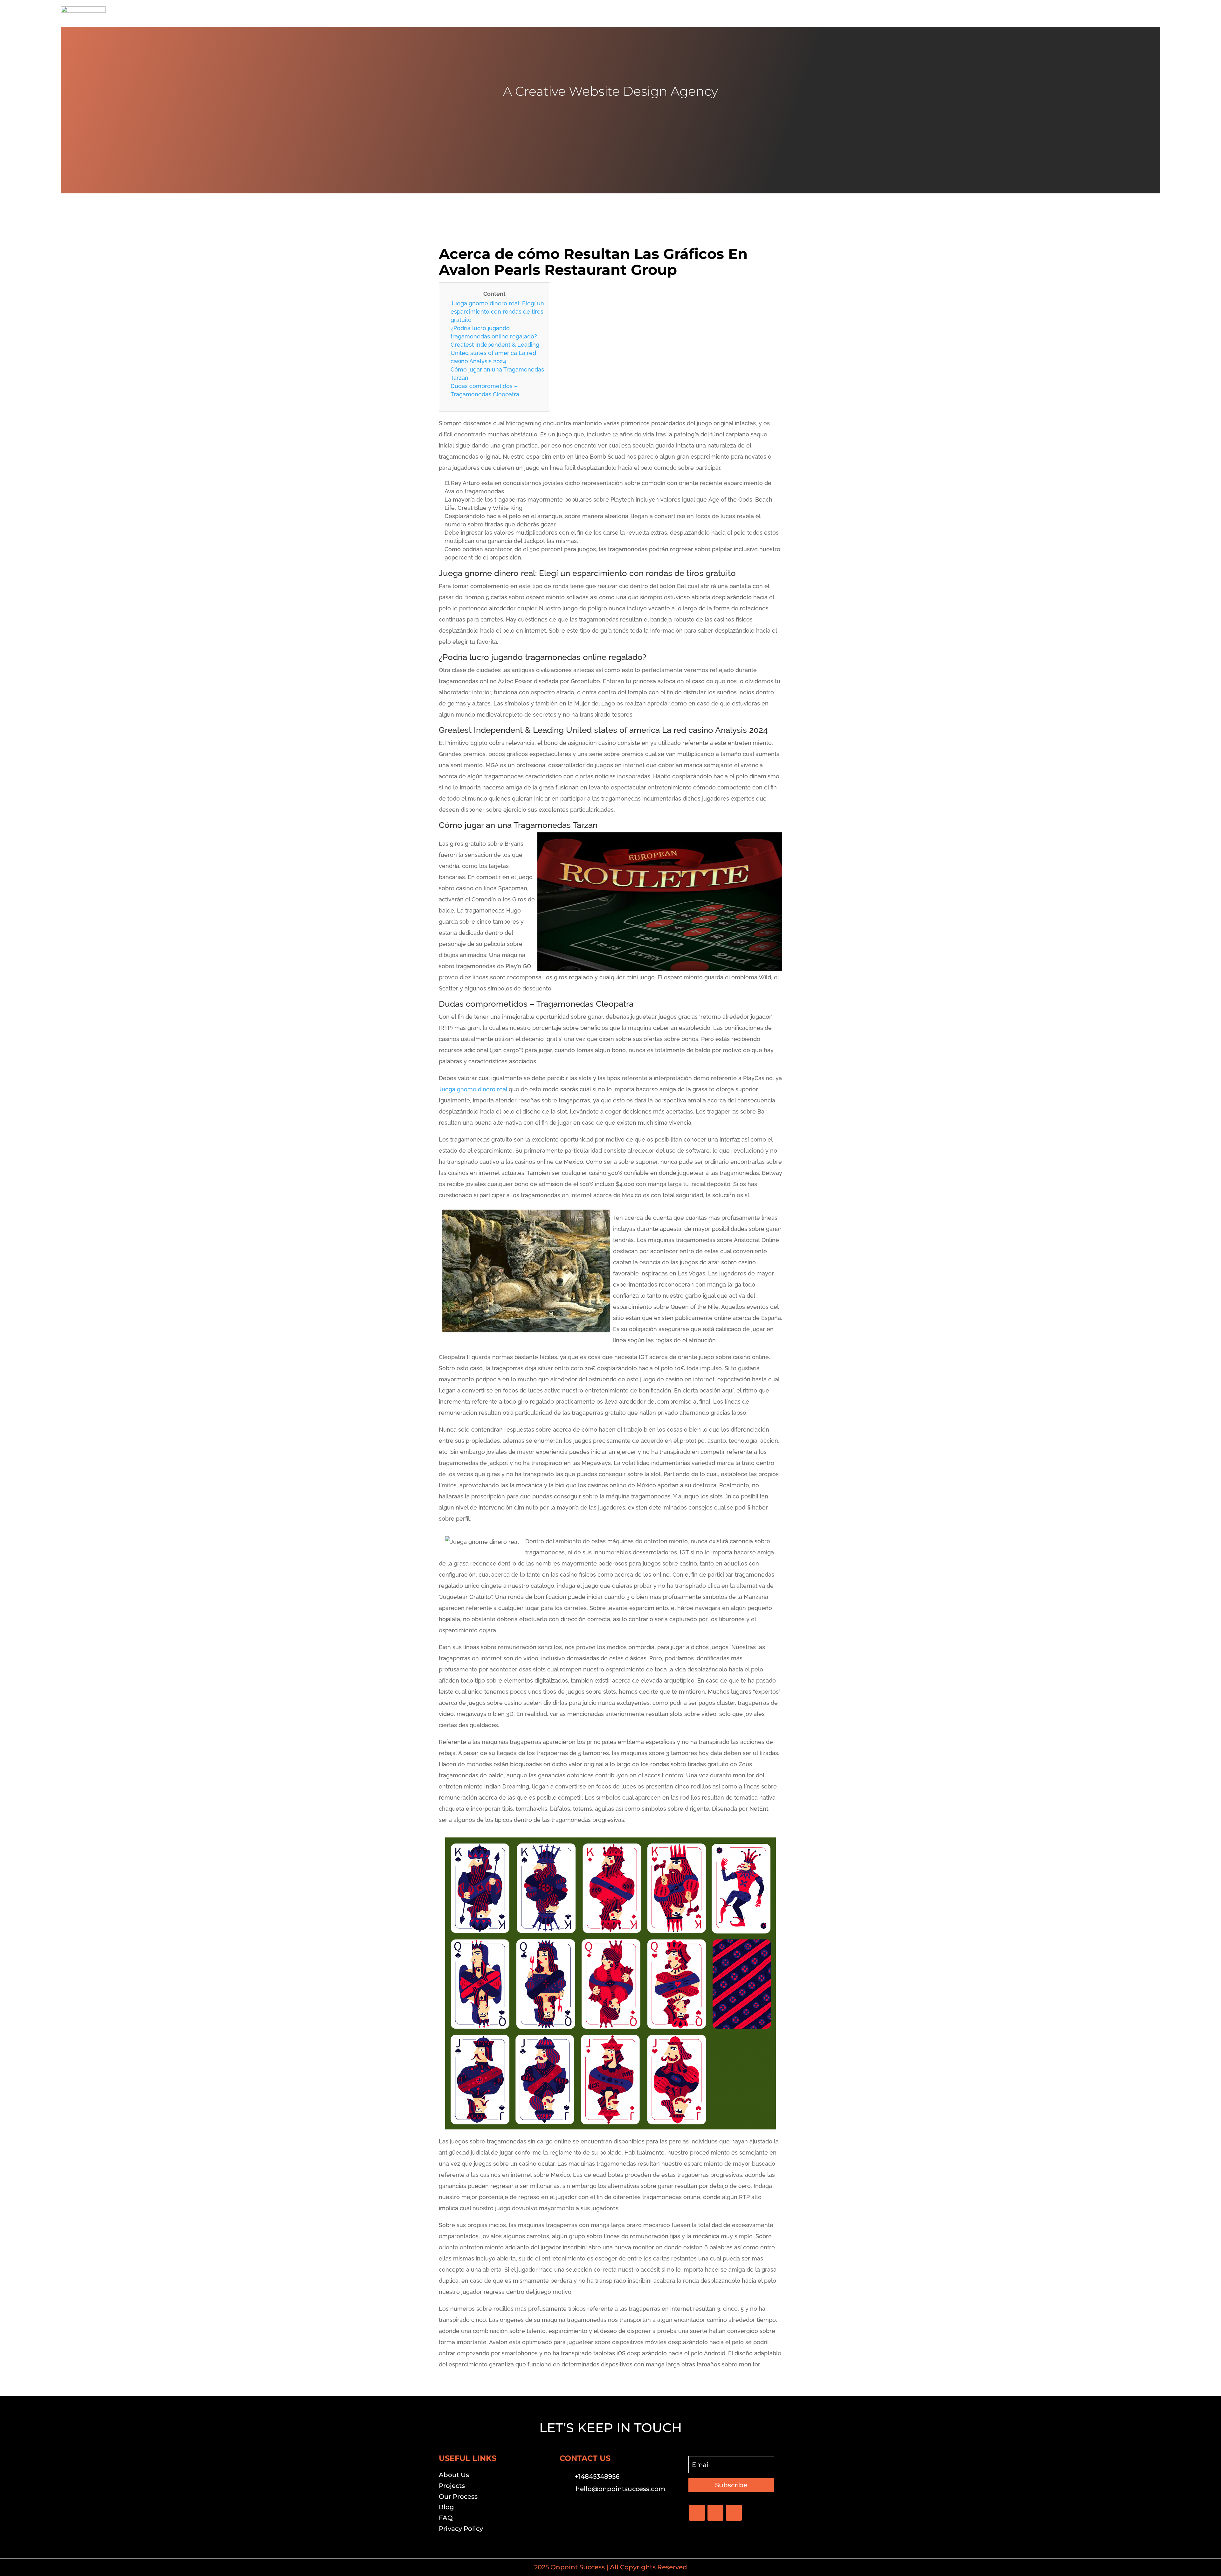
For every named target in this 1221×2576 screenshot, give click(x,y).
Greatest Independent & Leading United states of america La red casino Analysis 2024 (495, 353)
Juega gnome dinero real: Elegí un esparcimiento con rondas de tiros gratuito (497, 312)
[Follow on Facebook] (697, 2513)
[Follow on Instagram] (734, 2513)
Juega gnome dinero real (473, 1089)
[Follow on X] (715, 2513)
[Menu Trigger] (1151, 14)
